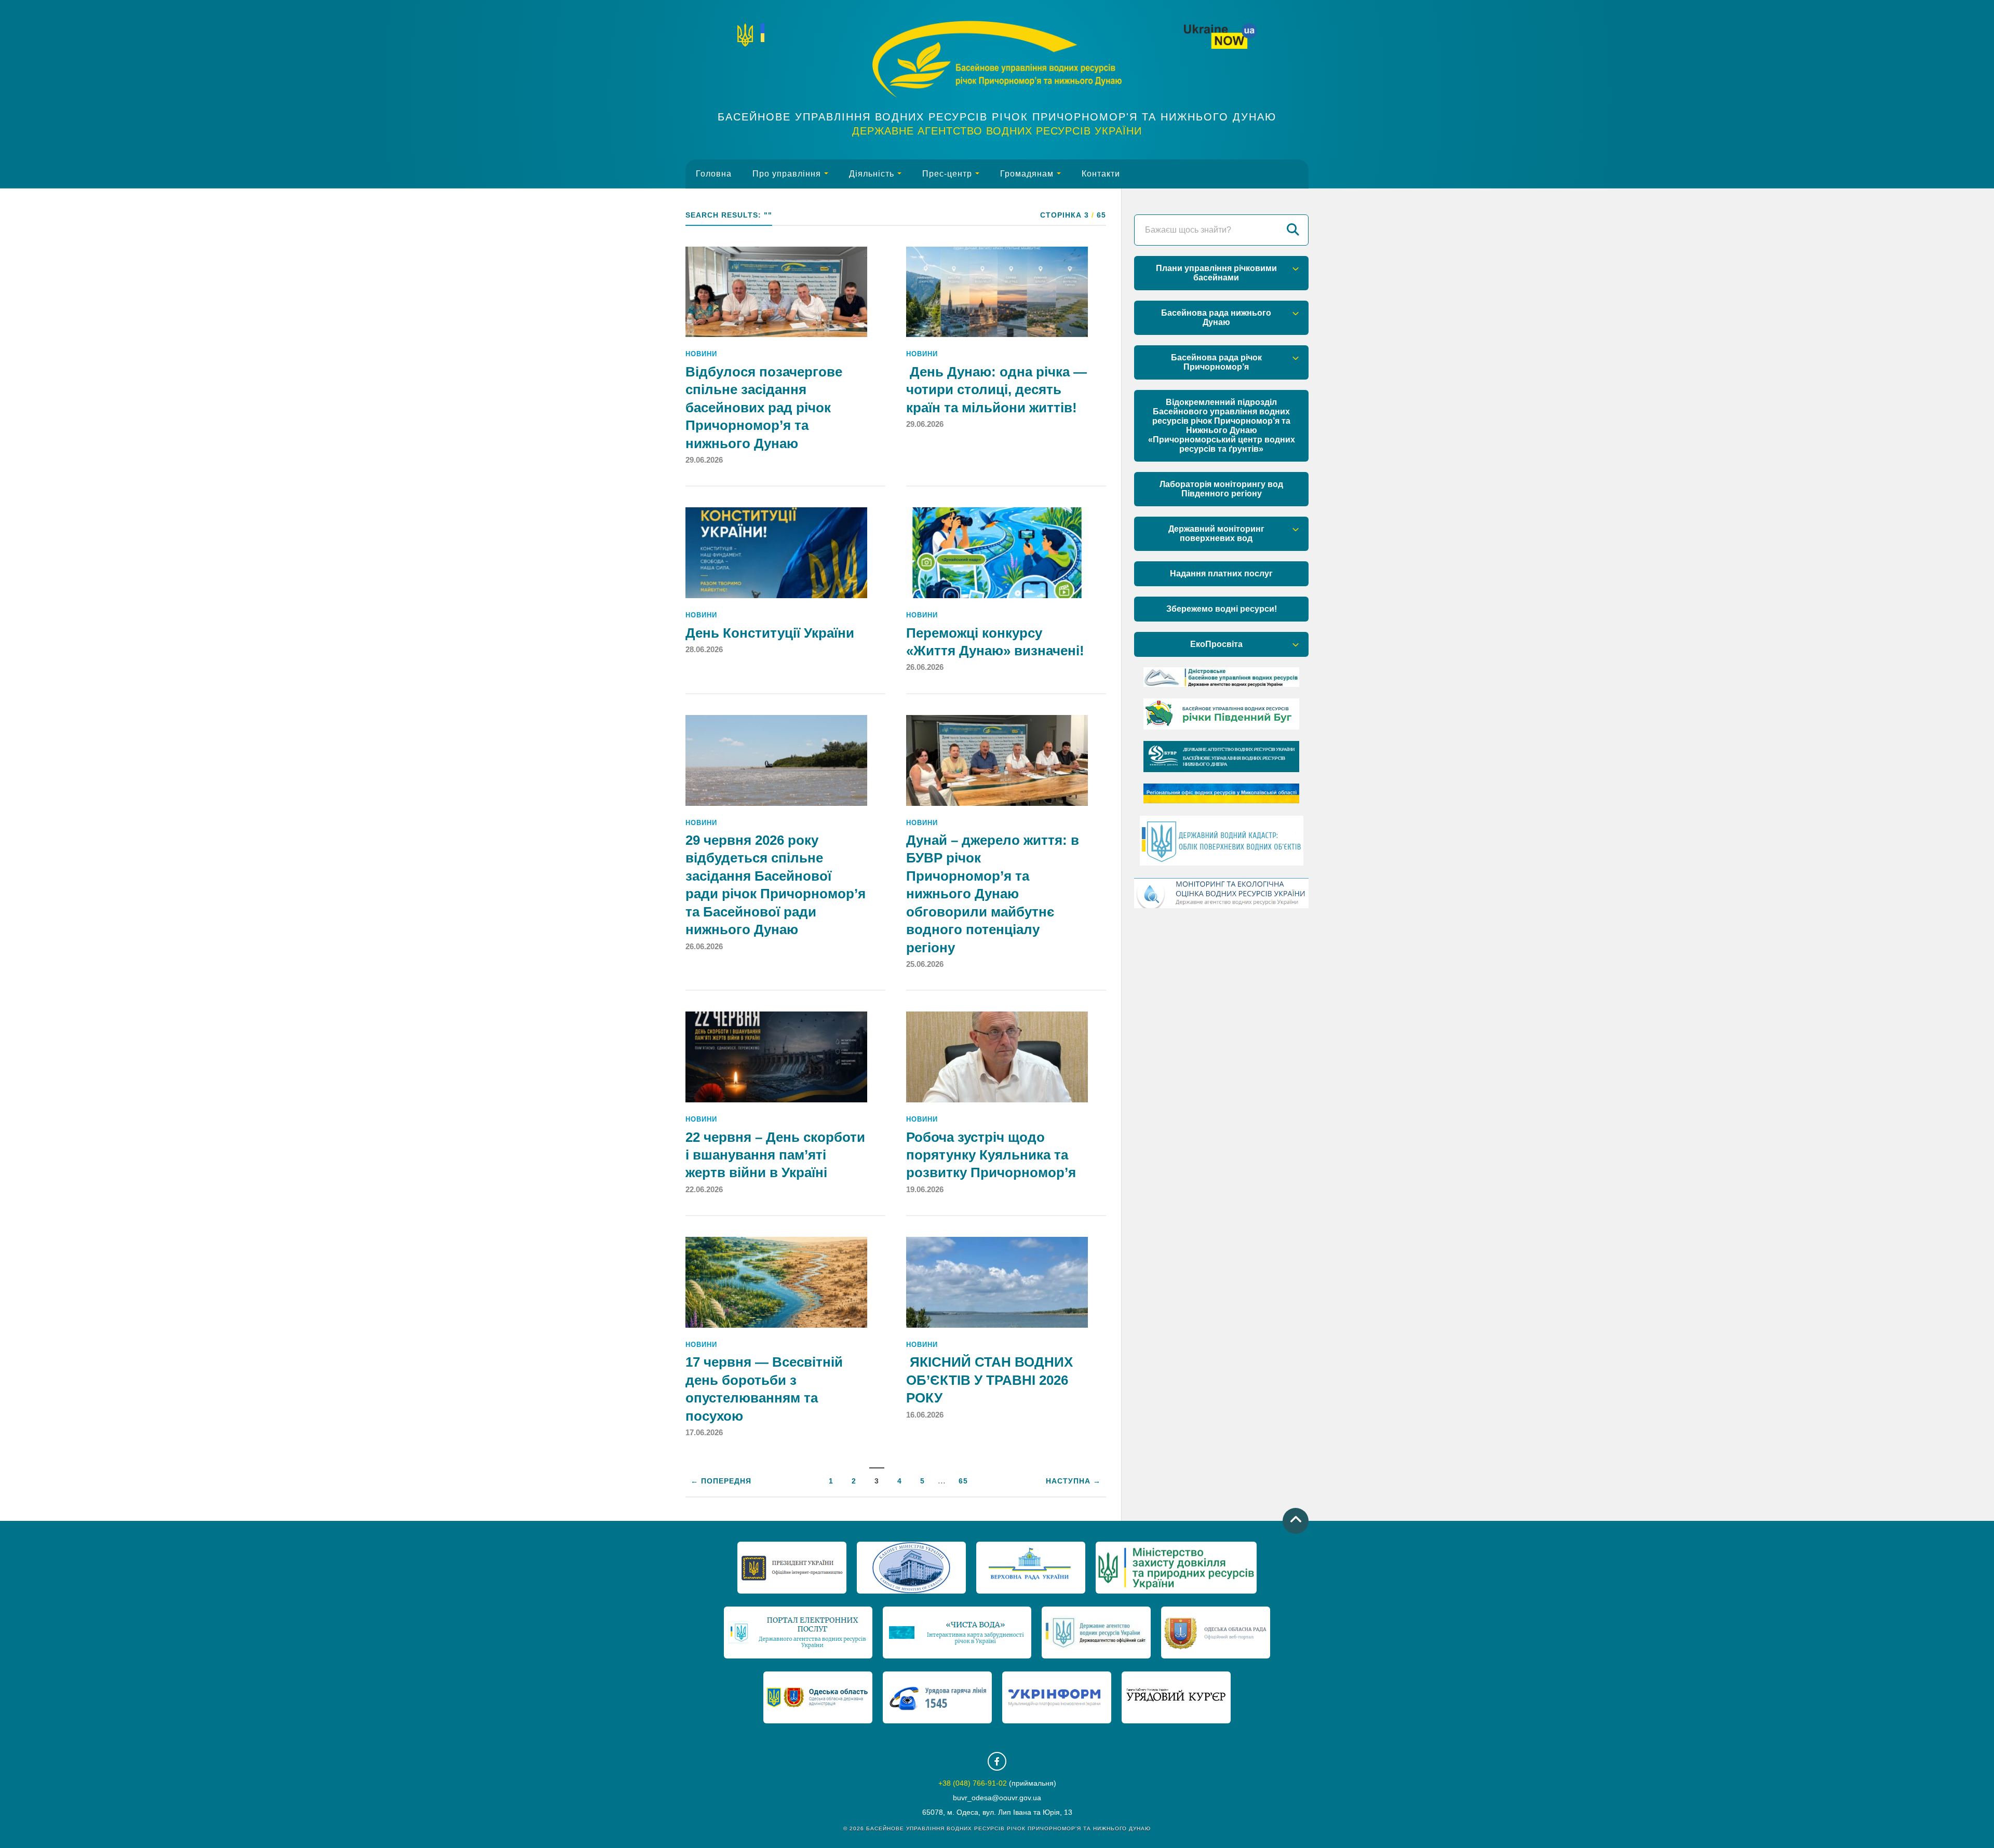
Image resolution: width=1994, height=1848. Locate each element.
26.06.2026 (925, 667)
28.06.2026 (704, 649)
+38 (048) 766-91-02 (973, 1783)
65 (963, 1481)
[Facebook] (997, 1761)
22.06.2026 (704, 1189)
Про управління (787, 174)
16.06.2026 (925, 1415)
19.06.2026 (925, 1189)
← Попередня (721, 1481)
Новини (701, 354)
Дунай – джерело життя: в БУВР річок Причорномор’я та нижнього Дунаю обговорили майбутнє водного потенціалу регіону (993, 894)
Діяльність (872, 174)
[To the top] (1296, 1521)
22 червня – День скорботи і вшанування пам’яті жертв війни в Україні (775, 1155)
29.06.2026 (704, 460)
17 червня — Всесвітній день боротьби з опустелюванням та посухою (764, 1389)
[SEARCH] (1293, 230)
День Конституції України (770, 633)
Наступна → (1073, 1481)
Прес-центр (947, 174)
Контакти (1101, 174)
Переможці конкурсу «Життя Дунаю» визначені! (995, 642)
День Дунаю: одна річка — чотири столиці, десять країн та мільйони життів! (996, 390)
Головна (714, 174)
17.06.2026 (704, 1432)
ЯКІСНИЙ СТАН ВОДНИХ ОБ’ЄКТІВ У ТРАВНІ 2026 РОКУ (989, 1380)
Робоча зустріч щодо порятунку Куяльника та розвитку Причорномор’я (991, 1155)
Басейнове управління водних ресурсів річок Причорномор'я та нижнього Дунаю (997, 117)
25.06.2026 (925, 964)
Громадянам (1027, 174)
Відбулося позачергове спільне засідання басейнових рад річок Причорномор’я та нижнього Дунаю (764, 408)
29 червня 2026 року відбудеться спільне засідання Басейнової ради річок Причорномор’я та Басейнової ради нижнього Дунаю (776, 885)
